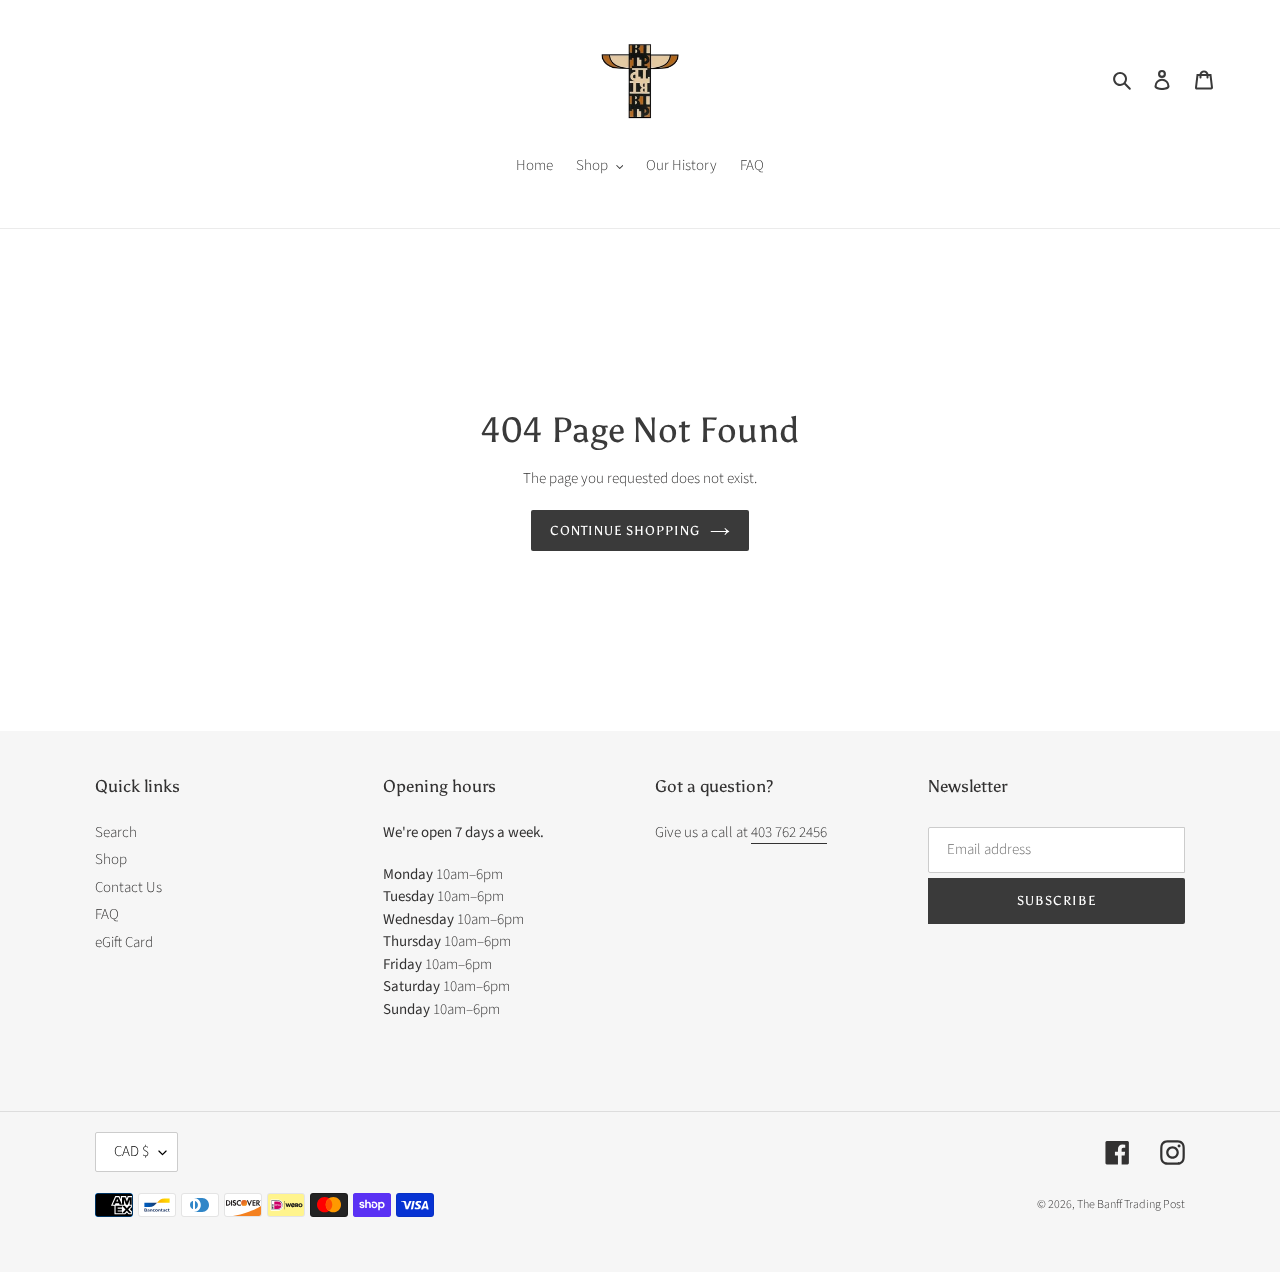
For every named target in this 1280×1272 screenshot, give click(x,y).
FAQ (107, 914)
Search (116, 832)
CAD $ (131, 1151)
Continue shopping (625, 530)
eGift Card (124, 942)
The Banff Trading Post (1131, 1204)
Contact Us (128, 887)
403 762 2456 (789, 832)
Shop (111, 859)
